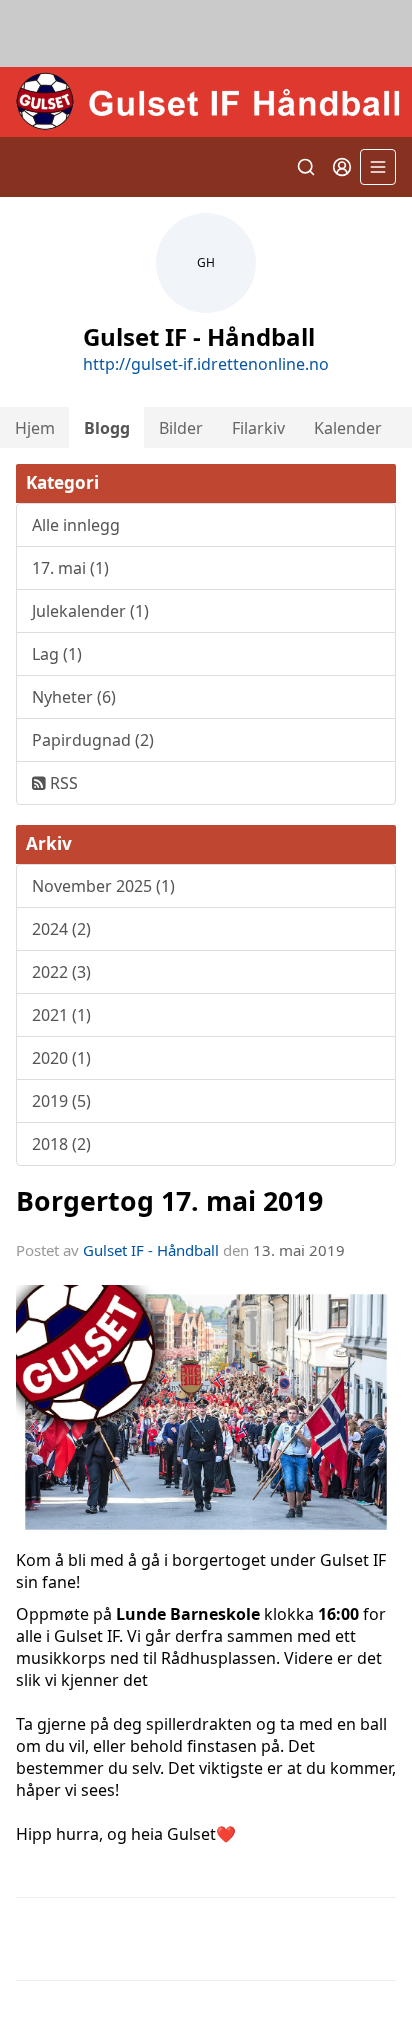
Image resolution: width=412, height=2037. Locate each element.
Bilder (181, 428)
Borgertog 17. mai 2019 (169, 1200)
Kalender (348, 428)
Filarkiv (258, 428)
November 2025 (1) (103, 886)
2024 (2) (61, 929)
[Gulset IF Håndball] (206, 102)
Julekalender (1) (90, 611)
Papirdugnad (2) (93, 740)
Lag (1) (57, 654)
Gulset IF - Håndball (151, 1250)
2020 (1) (61, 1058)
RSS (62, 783)
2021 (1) (61, 1015)
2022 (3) (61, 972)
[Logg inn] (342, 167)
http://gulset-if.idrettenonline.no (206, 364)
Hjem (35, 428)
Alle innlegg (76, 525)
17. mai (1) (70, 568)
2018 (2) (61, 1144)
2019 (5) (61, 1101)
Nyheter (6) (74, 697)
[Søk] (306, 167)
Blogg (107, 428)
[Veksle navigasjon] (378, 167)
